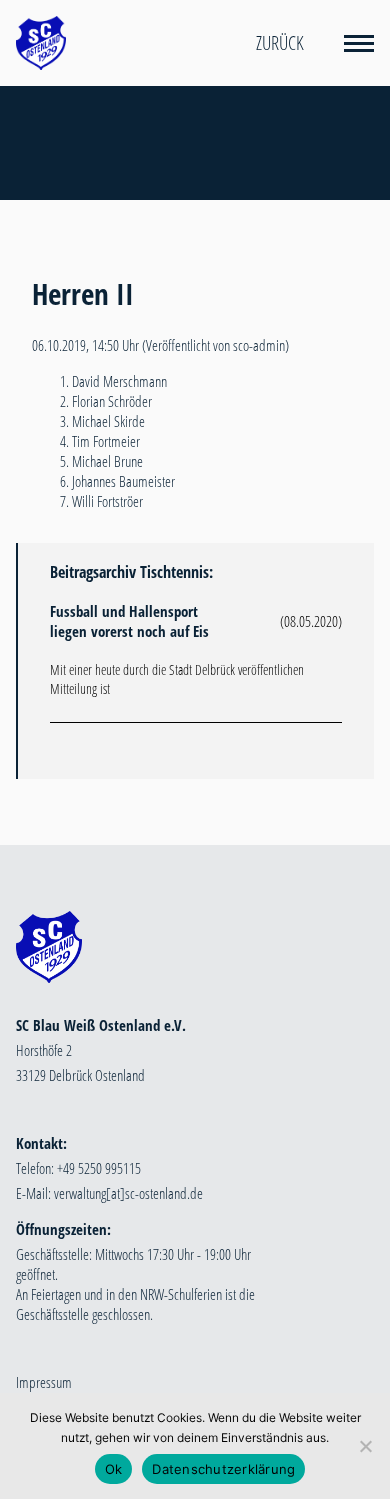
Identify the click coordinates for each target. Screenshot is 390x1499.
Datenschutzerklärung (223, 1469)
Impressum (44, 1382)
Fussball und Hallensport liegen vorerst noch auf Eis (129, 621)
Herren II (83, 294)
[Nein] (365, 1446)
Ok (114, 1469)
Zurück (280, 43)
